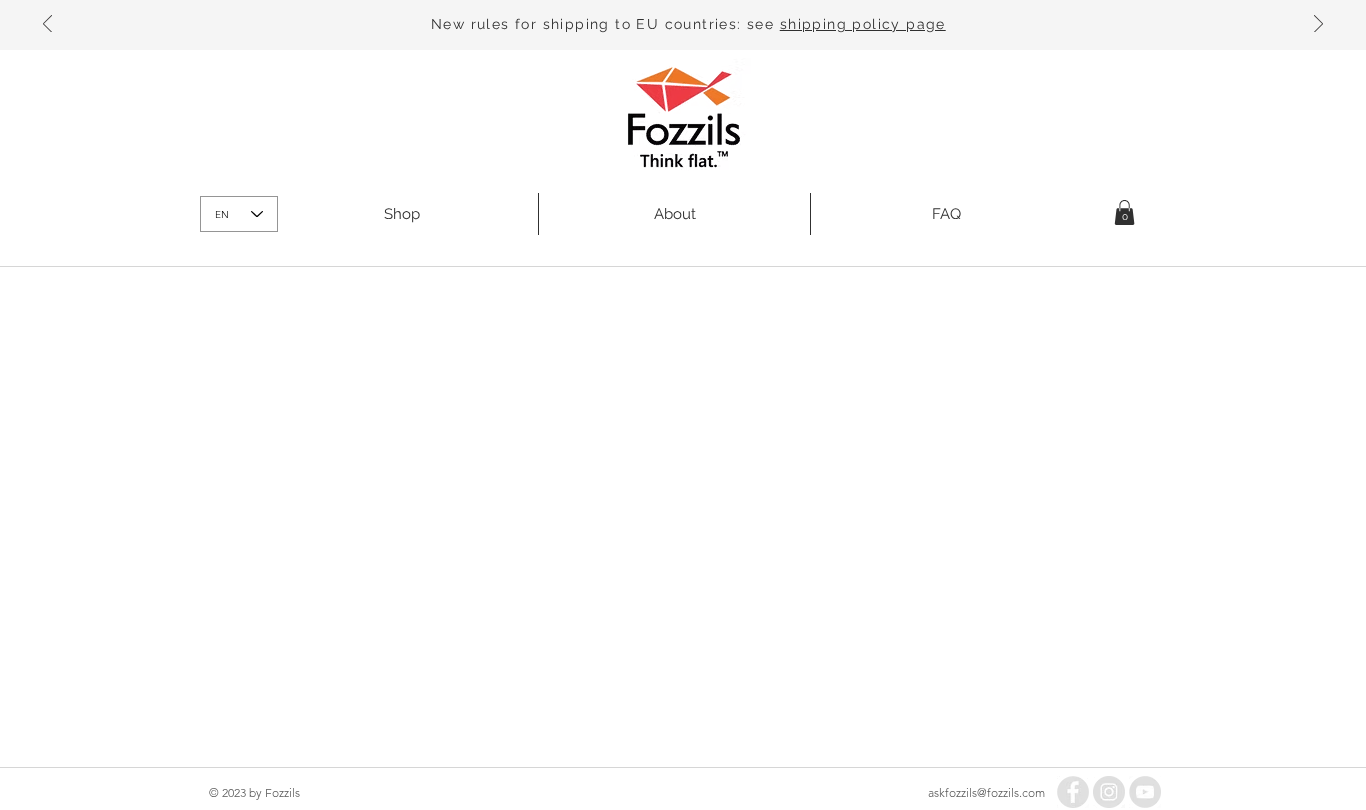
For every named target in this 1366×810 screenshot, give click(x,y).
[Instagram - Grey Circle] (1109, 792)
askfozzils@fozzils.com (986, 792)
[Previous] (47, 25)
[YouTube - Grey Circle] (1145, 792)
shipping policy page (863, 24)
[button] (1124, 212)
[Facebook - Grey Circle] (1073, 792)
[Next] (1318, 25)
